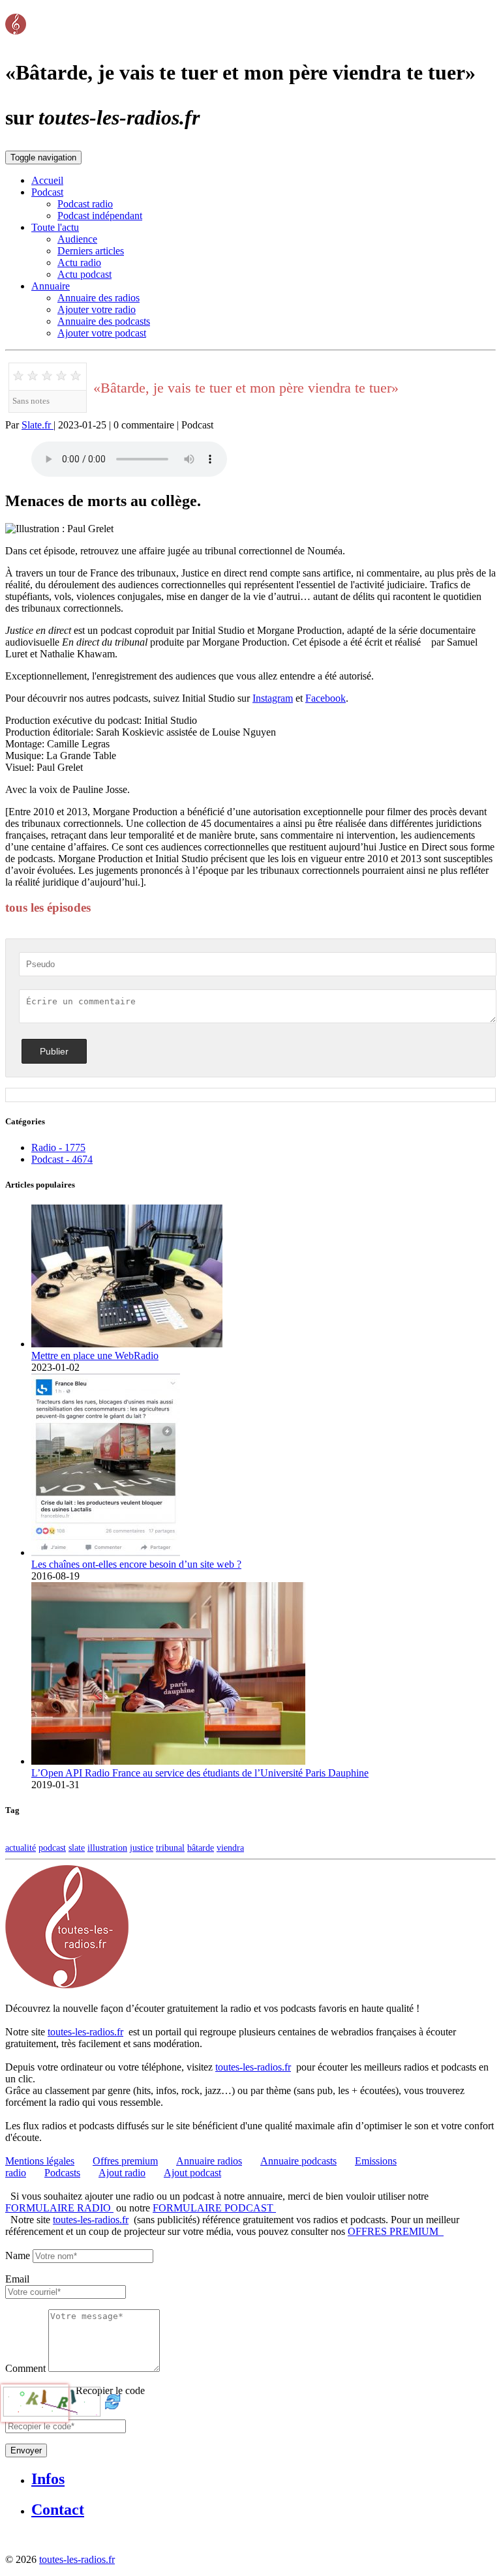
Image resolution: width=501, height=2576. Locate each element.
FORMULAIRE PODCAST (214, 2208)
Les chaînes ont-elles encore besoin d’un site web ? (136, 1564)
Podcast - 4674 (62, 1159)
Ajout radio (122, 2173)
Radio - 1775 (58, 1147)
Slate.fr (38, 425)
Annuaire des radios (99, 298)
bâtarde (201, 1848)
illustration (107, 1848)
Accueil (47, 180)
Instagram (273, 698)
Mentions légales (40, 2161)
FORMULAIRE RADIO (59, 2208)
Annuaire (51, 286)
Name (18, 2255)
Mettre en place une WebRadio (95, 1355)
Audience (77, 239)
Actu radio (79, 262)
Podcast (47, 192)
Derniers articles (91, 251)
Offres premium (125, 2161)
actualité (21, 1848)
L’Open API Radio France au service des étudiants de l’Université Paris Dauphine (200, 1773)
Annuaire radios (209, 2161)
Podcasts (62, 2173)
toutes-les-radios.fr (85, 2032)
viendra (230, 1848)
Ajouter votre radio (97, 309)
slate (77, 1848)
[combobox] (66, 2292)
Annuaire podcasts (298, 2161)
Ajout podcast (192, 2173)
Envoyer (26, 2450)
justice (142, 1848)
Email (17, 2279)
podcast (52, 1848)
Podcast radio (85, 204)
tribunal (170, 1848)
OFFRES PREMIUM (396, 2231)
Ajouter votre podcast (102, 333)
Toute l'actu (55, 227)
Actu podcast (84, 274)
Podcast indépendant (100, 216)
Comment (25, 2368)
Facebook (326, 698)
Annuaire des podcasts (104, 321)
